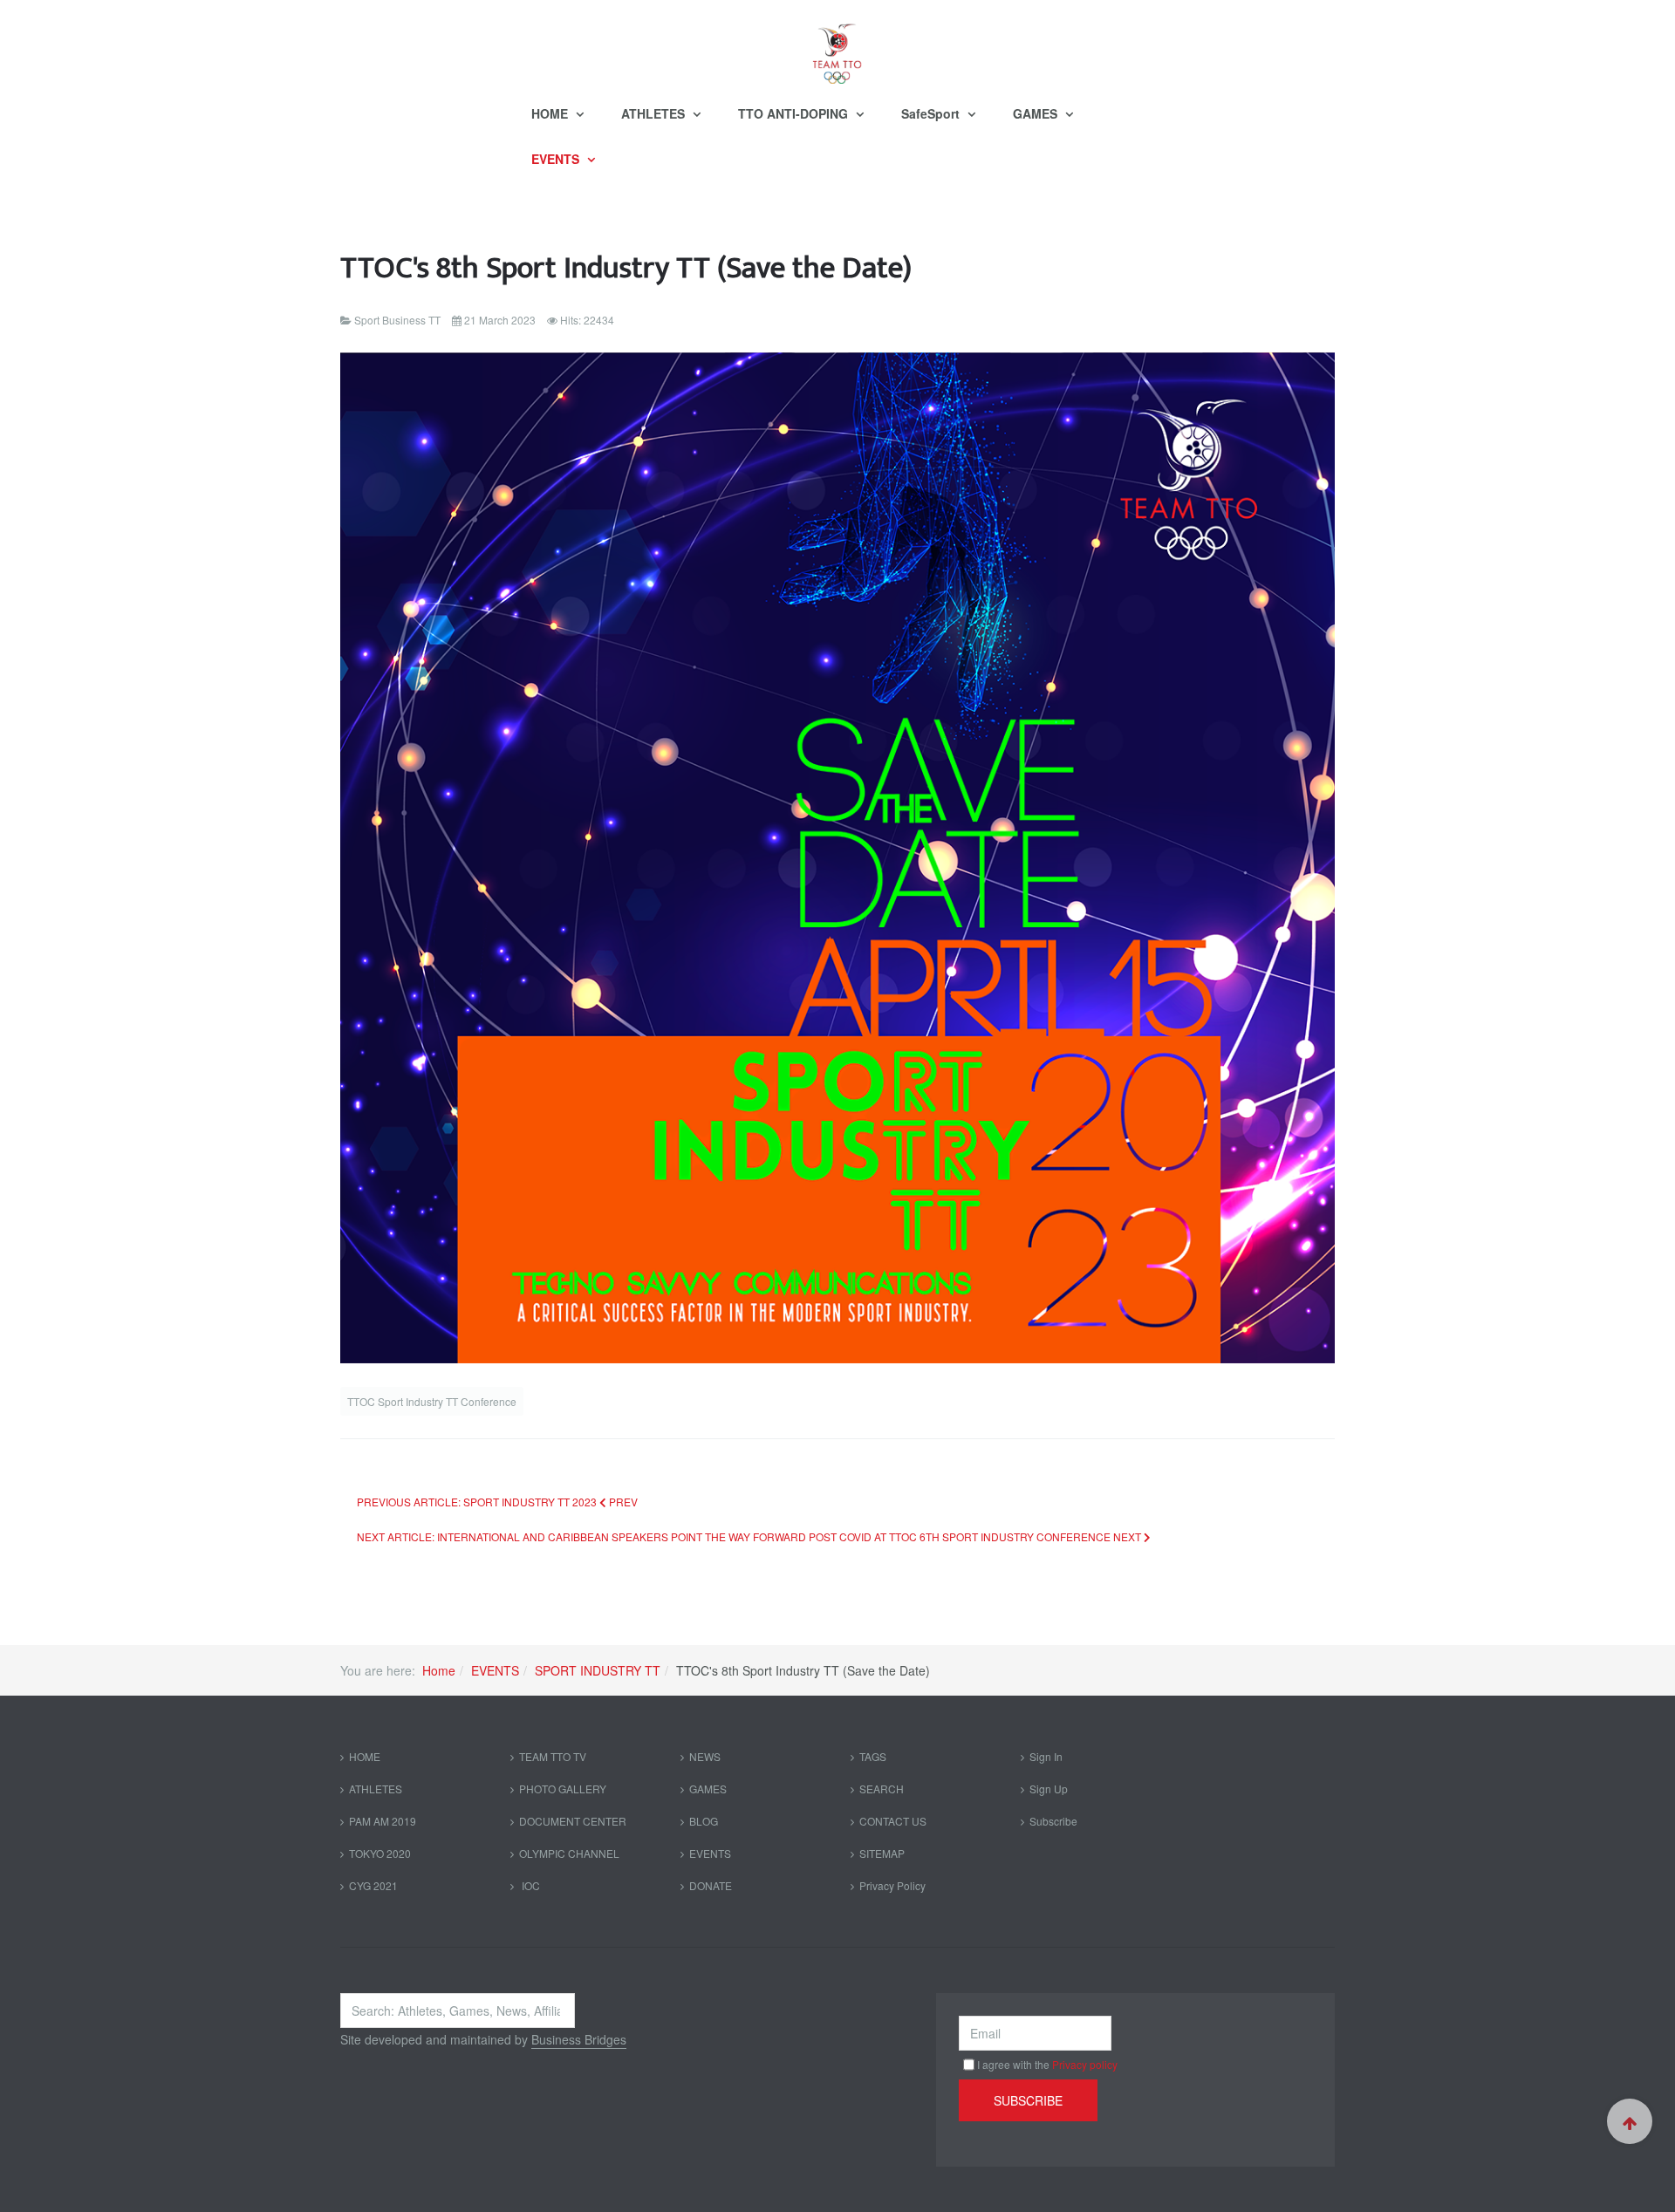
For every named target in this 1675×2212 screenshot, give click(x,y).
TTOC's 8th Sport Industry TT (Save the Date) (626, 268)
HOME (551, 113)
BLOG (704, 1821)
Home (439, 1670)
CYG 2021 (373, 1885)
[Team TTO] (837, 45)
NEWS (705, 1756)
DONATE (711, 1885)
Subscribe (1053, 1821)
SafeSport (932, 113)
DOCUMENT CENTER (573, 1821)
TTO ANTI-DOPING (795, 113)
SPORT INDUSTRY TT (598, 1670)
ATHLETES (655, 113)
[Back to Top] (1630, 2121)
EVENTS (557, 159)
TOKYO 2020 (380, 1853)
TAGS (873, 1756)
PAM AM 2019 (383, 1821)
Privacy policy (1085, 2064)
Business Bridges (579, 2039)
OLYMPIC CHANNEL (569, 1853)
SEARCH (882, 1789)
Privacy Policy (892, 1885)
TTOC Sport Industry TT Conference (432, 1401)
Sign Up (1049, 1789)
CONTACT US (893, 1821)
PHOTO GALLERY (563, 1789)
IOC (530, 1885)
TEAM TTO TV (553, 1756)
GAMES (1037, 113)
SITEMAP (882, 1853)
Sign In (1046, 1756)
